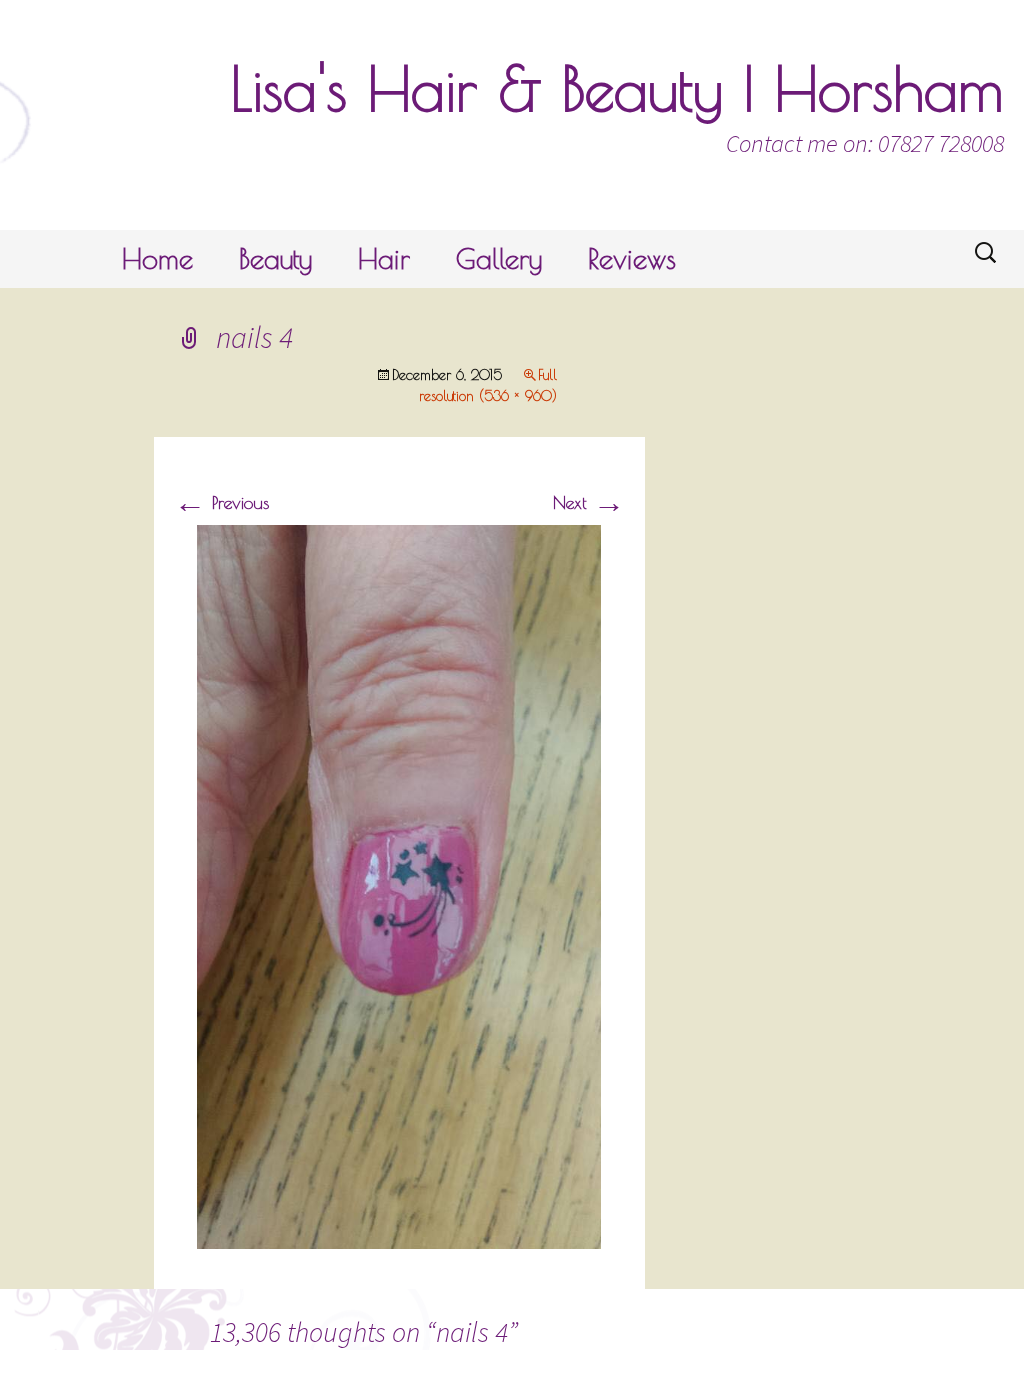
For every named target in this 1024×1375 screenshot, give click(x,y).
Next (589, 502)
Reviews (632, 258)
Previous (221, 502)
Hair (384, 258)
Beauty (275, 258)
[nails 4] (399, 884)
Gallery (499, 258)
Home (157, 258)
